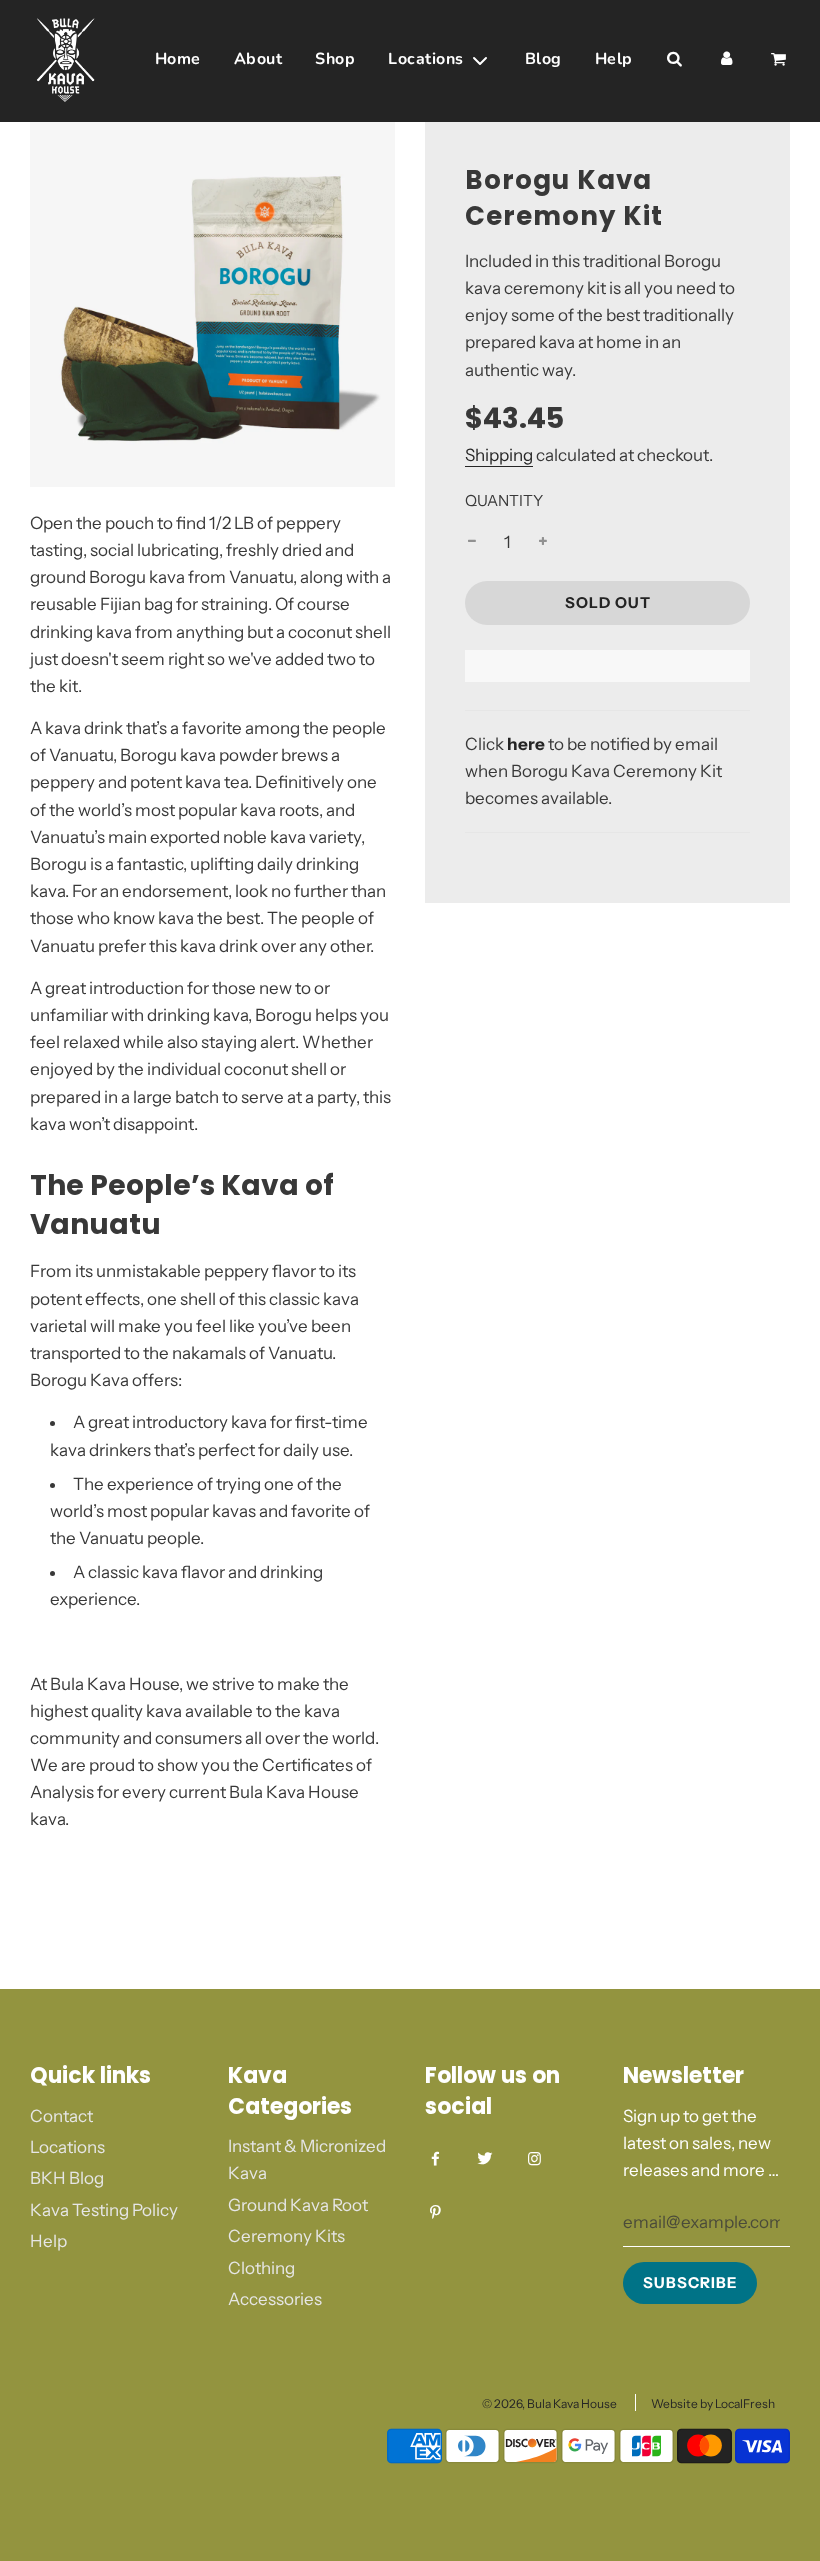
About (258, 59)
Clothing (261, 2268)
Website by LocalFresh (713, 2403)
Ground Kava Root (298, 2205)
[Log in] (726, 60)
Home (178, 59)
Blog (543, 59)
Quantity (504, 500)
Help (614, 59)
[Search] (674, 60)
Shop (335, 59)
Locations (67, 2147)
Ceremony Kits (286, 2236)
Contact (61, 2116)
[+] (543, 542)
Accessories (275, 2299)
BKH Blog (67, 2178)
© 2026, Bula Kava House (549, 2403)
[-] (472, 542)
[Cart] (779, 60)
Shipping (499, 455)
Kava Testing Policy (104, 2210)
